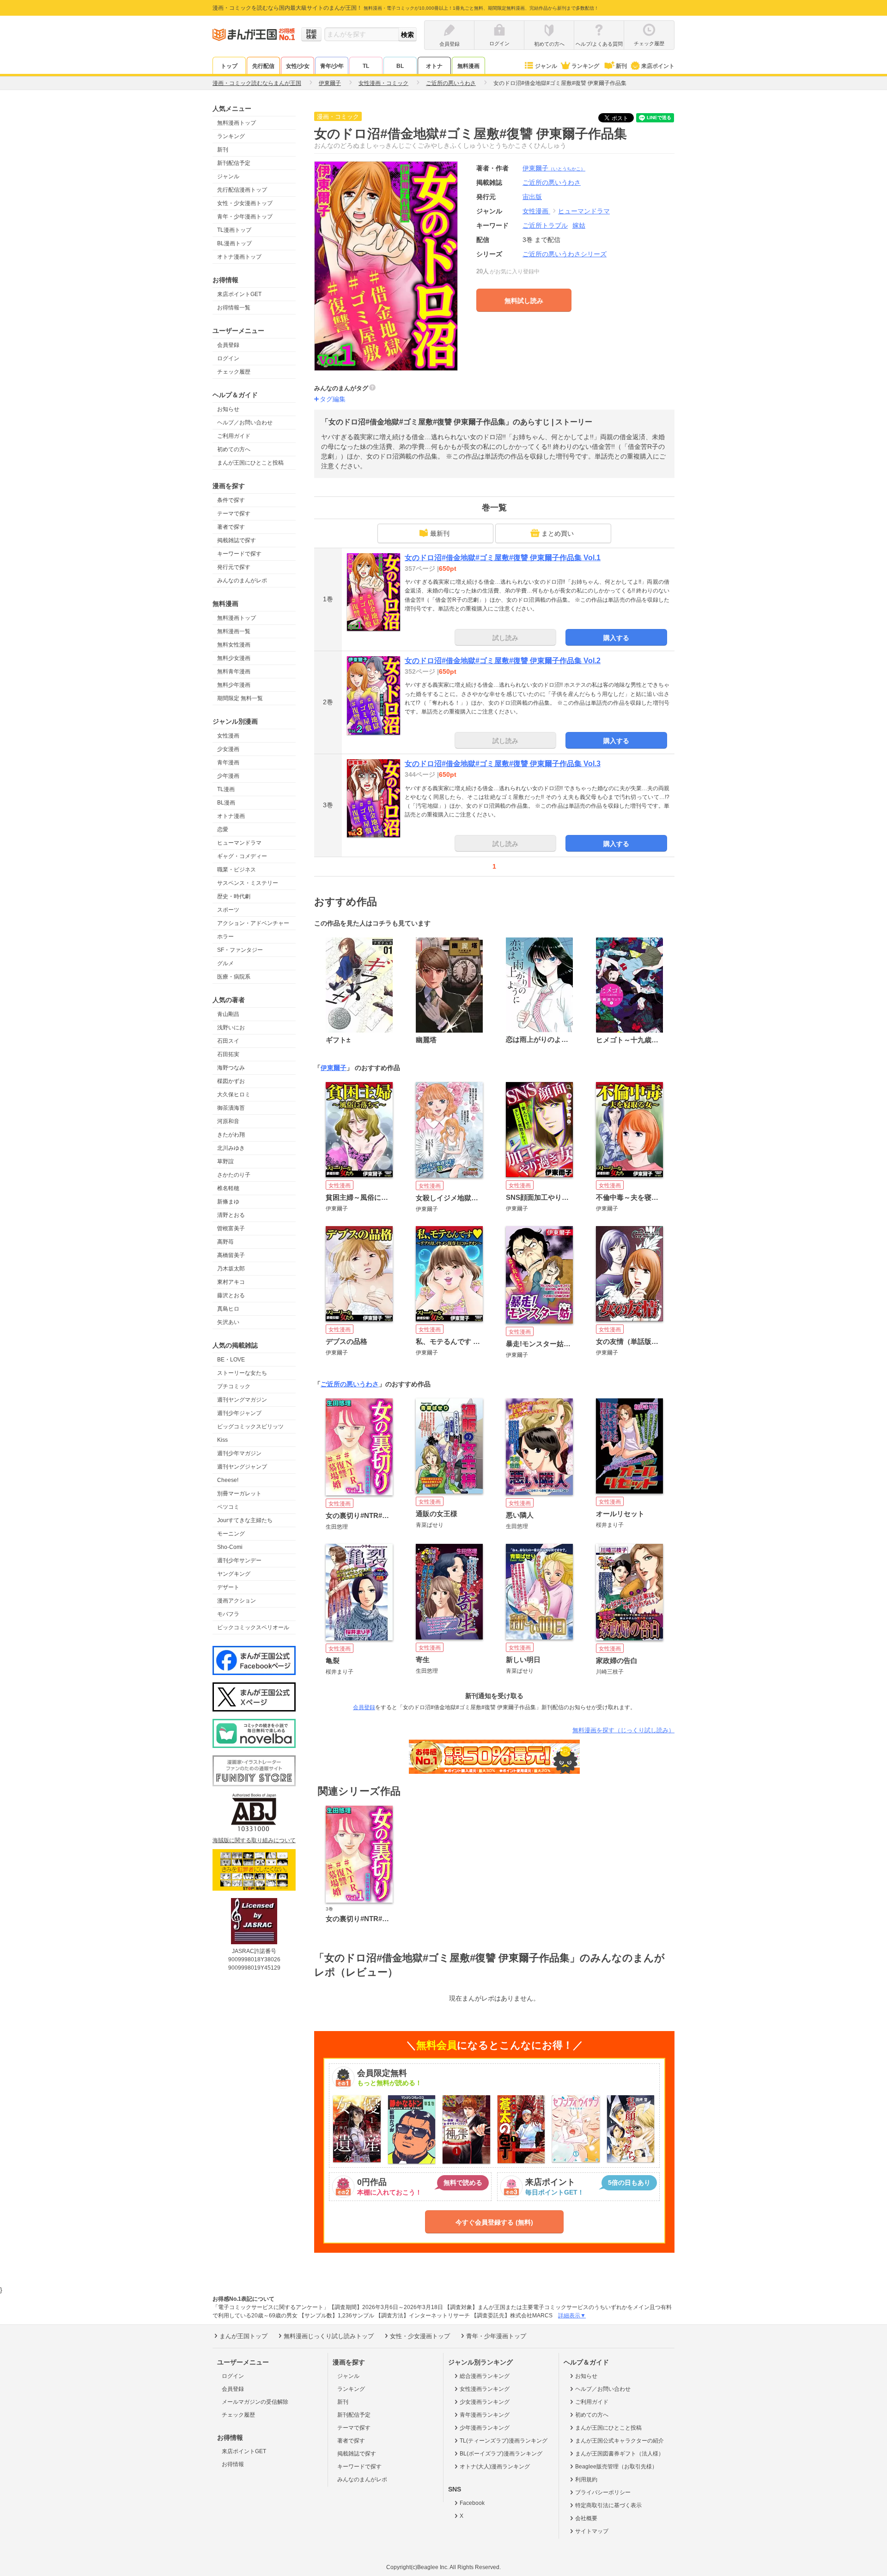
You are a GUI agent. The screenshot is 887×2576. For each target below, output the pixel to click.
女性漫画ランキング (485, 2389)
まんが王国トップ (243, 2336)
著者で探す (231, 527)
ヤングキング (234, 1574)
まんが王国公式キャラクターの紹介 (620, 2441)
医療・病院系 (234, 977)
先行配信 (263, 66)
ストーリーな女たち (242, 1373)
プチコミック (234, 1386)
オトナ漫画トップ (239, 257)
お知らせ (228, 409)
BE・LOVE (231, 1360)
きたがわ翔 (231, 1135)
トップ (229, 66)
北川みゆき (231, 1148)
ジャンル (546, 66)
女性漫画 (228, 736)
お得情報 (233, 2464)
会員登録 (228, 345)
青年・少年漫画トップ (245, 217)
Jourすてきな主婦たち (245, 1520)
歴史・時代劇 (234, 896)
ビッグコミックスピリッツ (250, 1427)
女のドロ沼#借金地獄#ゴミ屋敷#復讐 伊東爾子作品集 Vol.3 (503, 764)
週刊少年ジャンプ (239, 1413)
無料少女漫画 (234, 658)
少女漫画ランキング (485, 2402)
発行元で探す (234, 567)
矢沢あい (228, 1322)
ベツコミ (228, 1507)
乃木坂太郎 (231, 1269)
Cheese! (228, 1480)
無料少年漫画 (234, 685)
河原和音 (228, 1121)
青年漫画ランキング (485, 2415)
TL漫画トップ (234, 230)
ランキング (585, 66)
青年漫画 (228, 762)
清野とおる (231, 1215)
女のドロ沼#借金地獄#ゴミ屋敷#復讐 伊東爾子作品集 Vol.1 (503, 558)
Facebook (472, 2503)
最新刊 (440, 533)
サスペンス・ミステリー (248, 883)
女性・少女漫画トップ (245, 203)
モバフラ (228, 1614)
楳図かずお (231, 1081)
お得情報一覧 (234, 308)
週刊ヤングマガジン (242, 1400)
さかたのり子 (234, 1175)
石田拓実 (228, 1054)
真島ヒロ (228, 1309)
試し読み (505, 638)
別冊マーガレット (239, 1494)
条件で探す (231, 500)
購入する (616, 638)
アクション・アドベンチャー (253, 923)
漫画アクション (237, 1601)
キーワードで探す (239, 554)
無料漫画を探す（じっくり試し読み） (623, 1730)
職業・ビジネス (237, 870)
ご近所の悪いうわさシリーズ (565, 254)
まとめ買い (558, 533)
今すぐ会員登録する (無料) (494, 2222)
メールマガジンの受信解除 (255, 2402)
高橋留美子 (231, 1255)
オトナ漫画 (231, 816)
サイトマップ (592, 2531)
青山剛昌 (228, 1014)
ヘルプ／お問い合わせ (245, 423)
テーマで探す (234, 514)
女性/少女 (298, 66)
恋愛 (223, 829)
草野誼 (225, 1161)
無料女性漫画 (234, 645)
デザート (228, 1587)
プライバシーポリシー (603, 2492)
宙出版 (532, 197)
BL (400, 66)
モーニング (231, 1534)
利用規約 (586, 2479)
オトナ (434, 66)
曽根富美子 (231, 1228)
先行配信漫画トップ (242, 190)
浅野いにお (231, 1028)
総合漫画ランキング (485, 2376)
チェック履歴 (234, 372)
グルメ (225, 963)
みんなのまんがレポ (242, 581)
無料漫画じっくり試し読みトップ (329, 2336)
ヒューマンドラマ (239, 843)
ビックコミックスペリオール (253, 1627)
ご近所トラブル (545, 225)
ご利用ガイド (234, 436)
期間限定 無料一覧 (240, 698)
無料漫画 (468, 66)
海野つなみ (231, 1068)
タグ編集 (333, 399)
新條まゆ (228, 1202)
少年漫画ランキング (485, 2428)
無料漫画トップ (237, 123)
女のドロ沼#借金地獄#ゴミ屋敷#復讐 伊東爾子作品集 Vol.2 (503, 661)
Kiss (222, 1440)
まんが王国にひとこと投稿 (250, 463)
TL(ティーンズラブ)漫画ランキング (504, 2441)
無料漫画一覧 (234, 631)
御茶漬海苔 (231, 1108)
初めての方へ (234, 449)
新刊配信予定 (234, 163)
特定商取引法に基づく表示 (608, 2505)
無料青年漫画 (234, 671)
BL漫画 (226, 803)
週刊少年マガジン (239, 1453)
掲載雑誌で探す (237, 540)
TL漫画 (226, 789)
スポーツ (228, 910)
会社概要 (586, 2518)
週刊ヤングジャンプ (242, 1467)
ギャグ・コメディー (242, 856)
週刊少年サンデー (239, 1560)
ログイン (228, 358)
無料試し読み (524, 301)
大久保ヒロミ (234, 1094)
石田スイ (228, 1041)
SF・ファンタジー (240, 950)
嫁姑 (579, 225)
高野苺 (225, 1242)
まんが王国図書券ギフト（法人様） (620, 2454)
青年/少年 (332, 66)
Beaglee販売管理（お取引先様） (616, 2467)
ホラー (225, 937)
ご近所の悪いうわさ (350, 1384)
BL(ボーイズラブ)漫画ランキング (501, 2454)
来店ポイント (658, 66)
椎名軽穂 (228, 1188)
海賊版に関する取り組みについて (254, 1840)
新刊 (621, 66)
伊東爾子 (554, 168)
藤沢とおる (231, 1295)
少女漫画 (228, 749)
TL (366, 66)
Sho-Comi (230, 1547)
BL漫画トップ (234, 243)
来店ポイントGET (239, 294)
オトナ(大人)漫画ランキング (495, 2467)
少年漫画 (228, 776)
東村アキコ (231, 1282)
